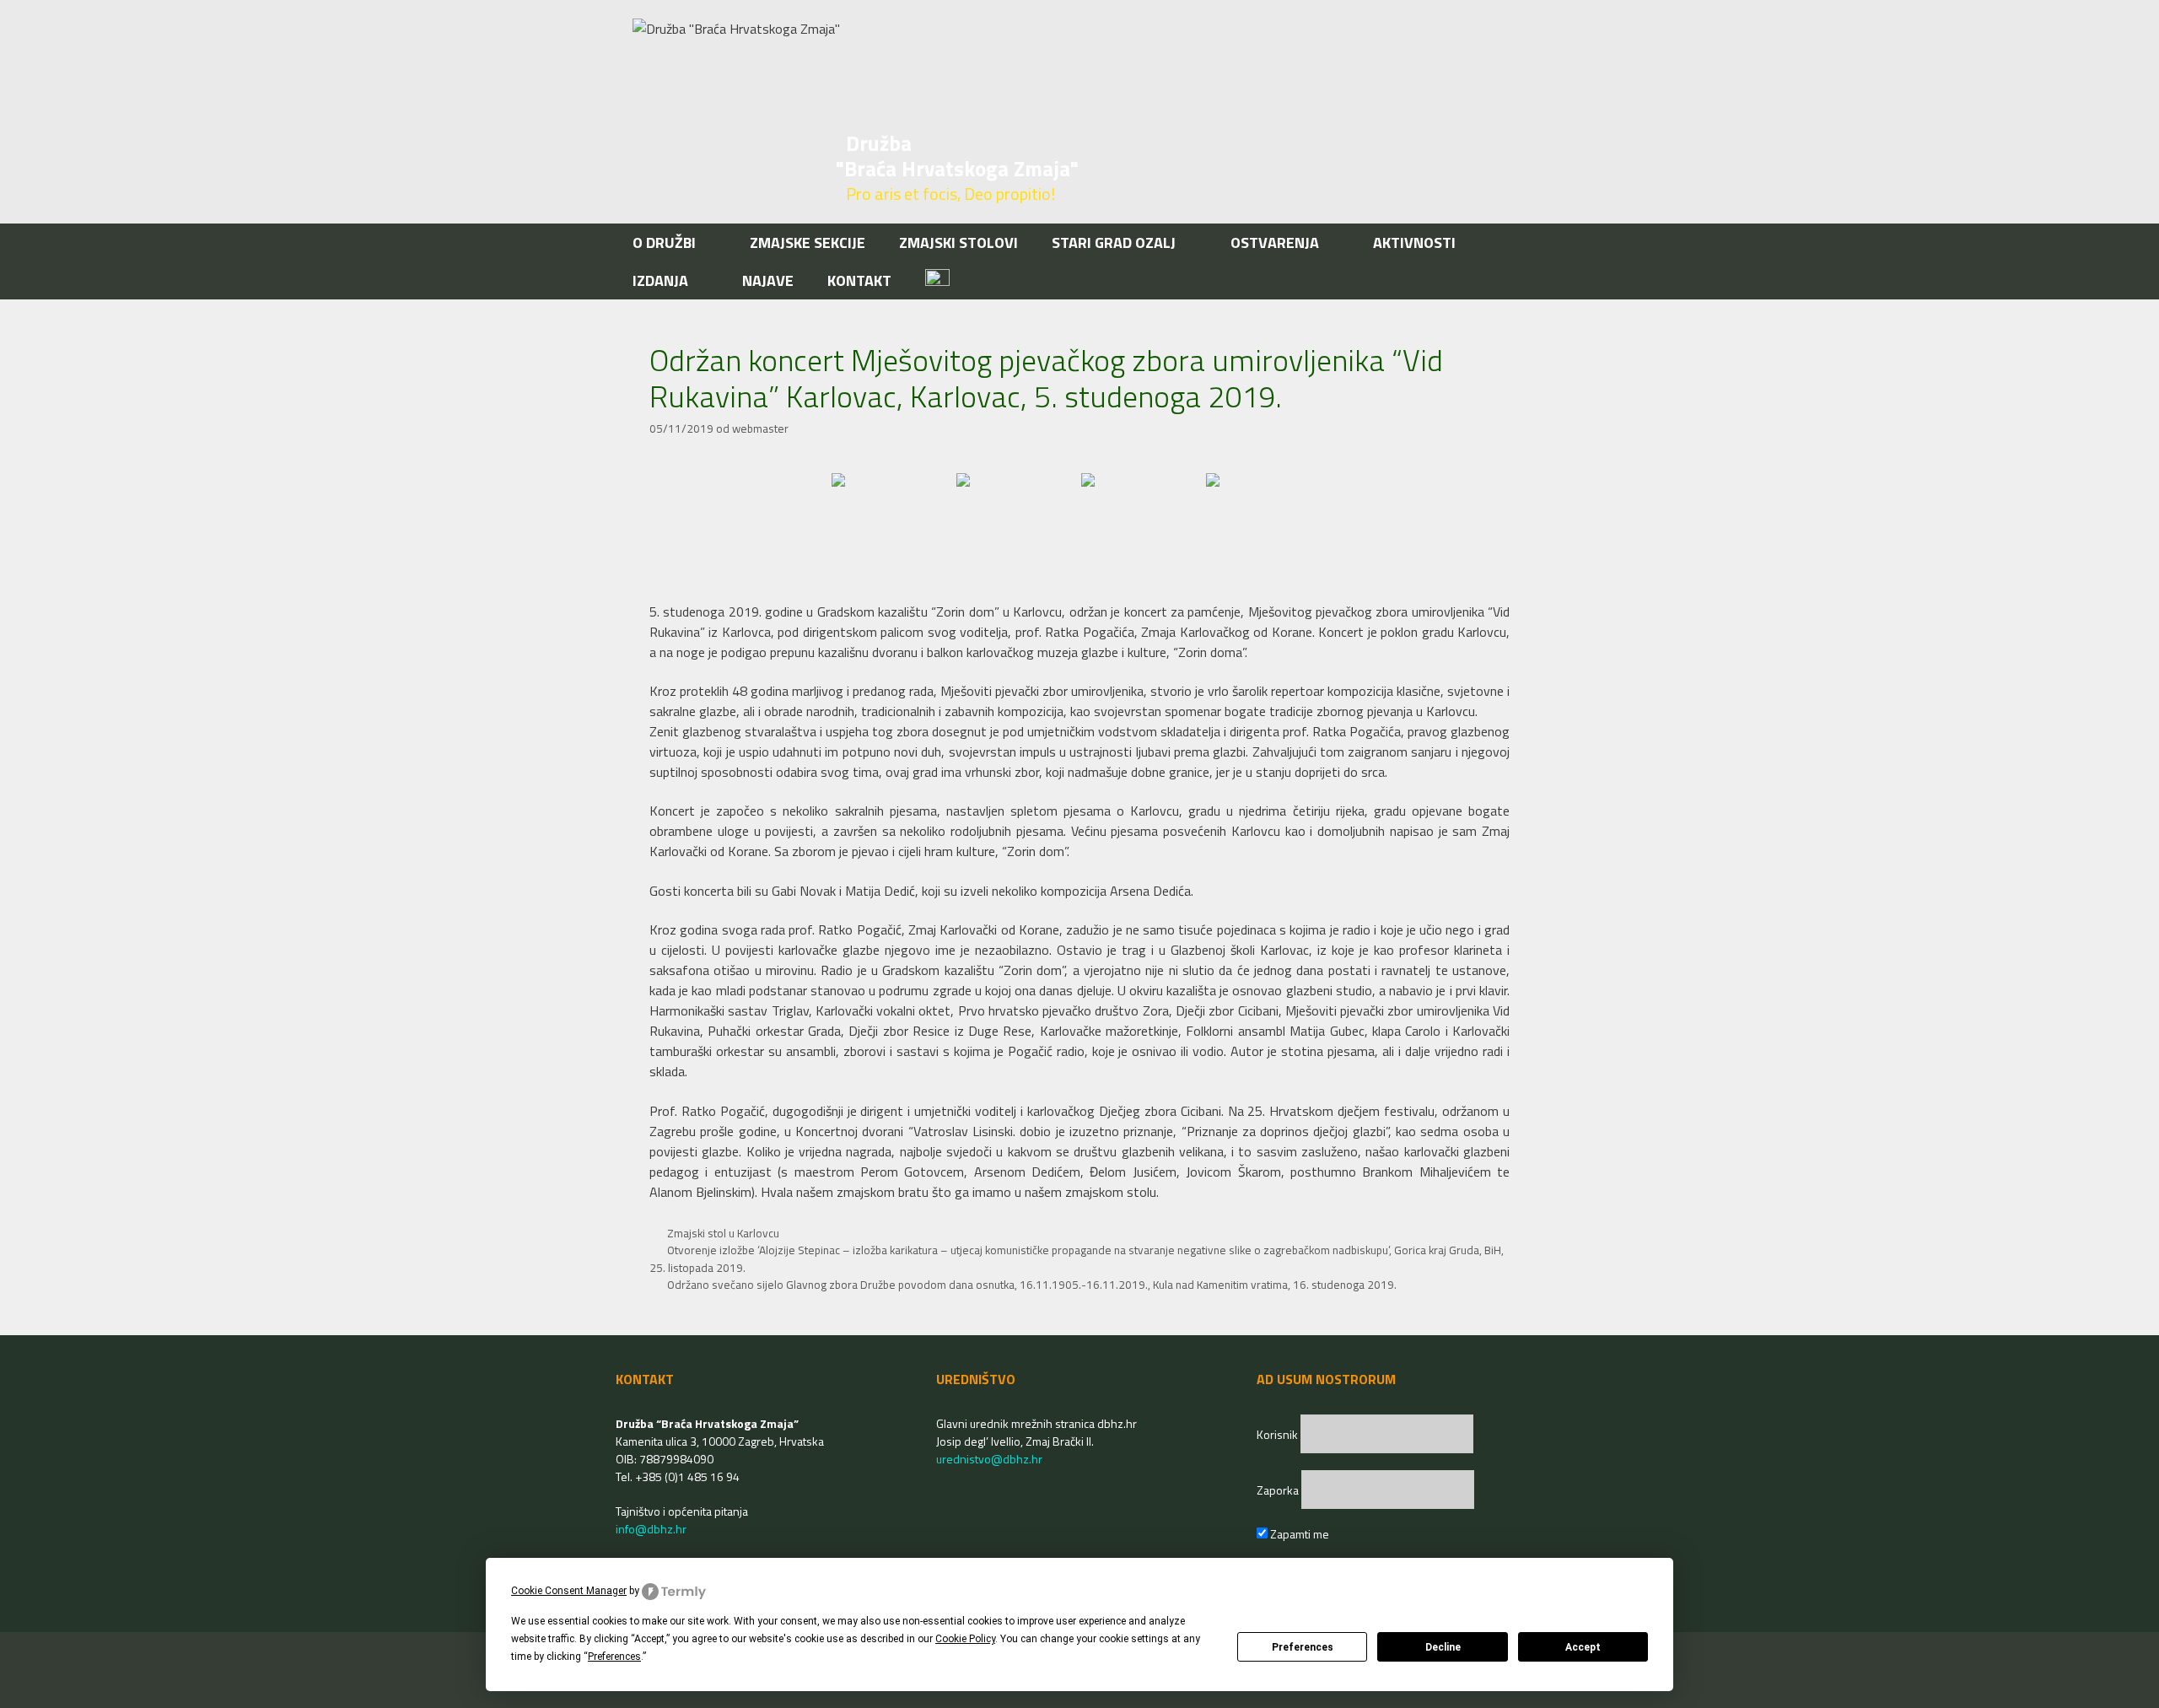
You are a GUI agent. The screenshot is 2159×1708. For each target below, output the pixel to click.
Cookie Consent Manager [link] (569, 1591)
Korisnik (1279, 1434)
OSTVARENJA (1275, 242)
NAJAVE (768, 280)
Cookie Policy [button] (965, 1639)
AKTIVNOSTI (1414, 242)
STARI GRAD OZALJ (1114, 242)
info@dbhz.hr (651, 1529)
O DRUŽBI (664, 242)
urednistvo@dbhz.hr (989, 1459)
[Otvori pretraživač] (1517, 280)
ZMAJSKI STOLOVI (958, 242)
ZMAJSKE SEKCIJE (808, 242)
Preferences (1303, 1647)
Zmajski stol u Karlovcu (723, 1233)
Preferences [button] (614, 1657)
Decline (1443, 1647)
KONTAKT (859, 280)
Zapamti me (1298, 1534)
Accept (1583, 1647)
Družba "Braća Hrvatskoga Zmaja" (957, 156)
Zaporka (1279, 1490)
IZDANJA (660, 280)
